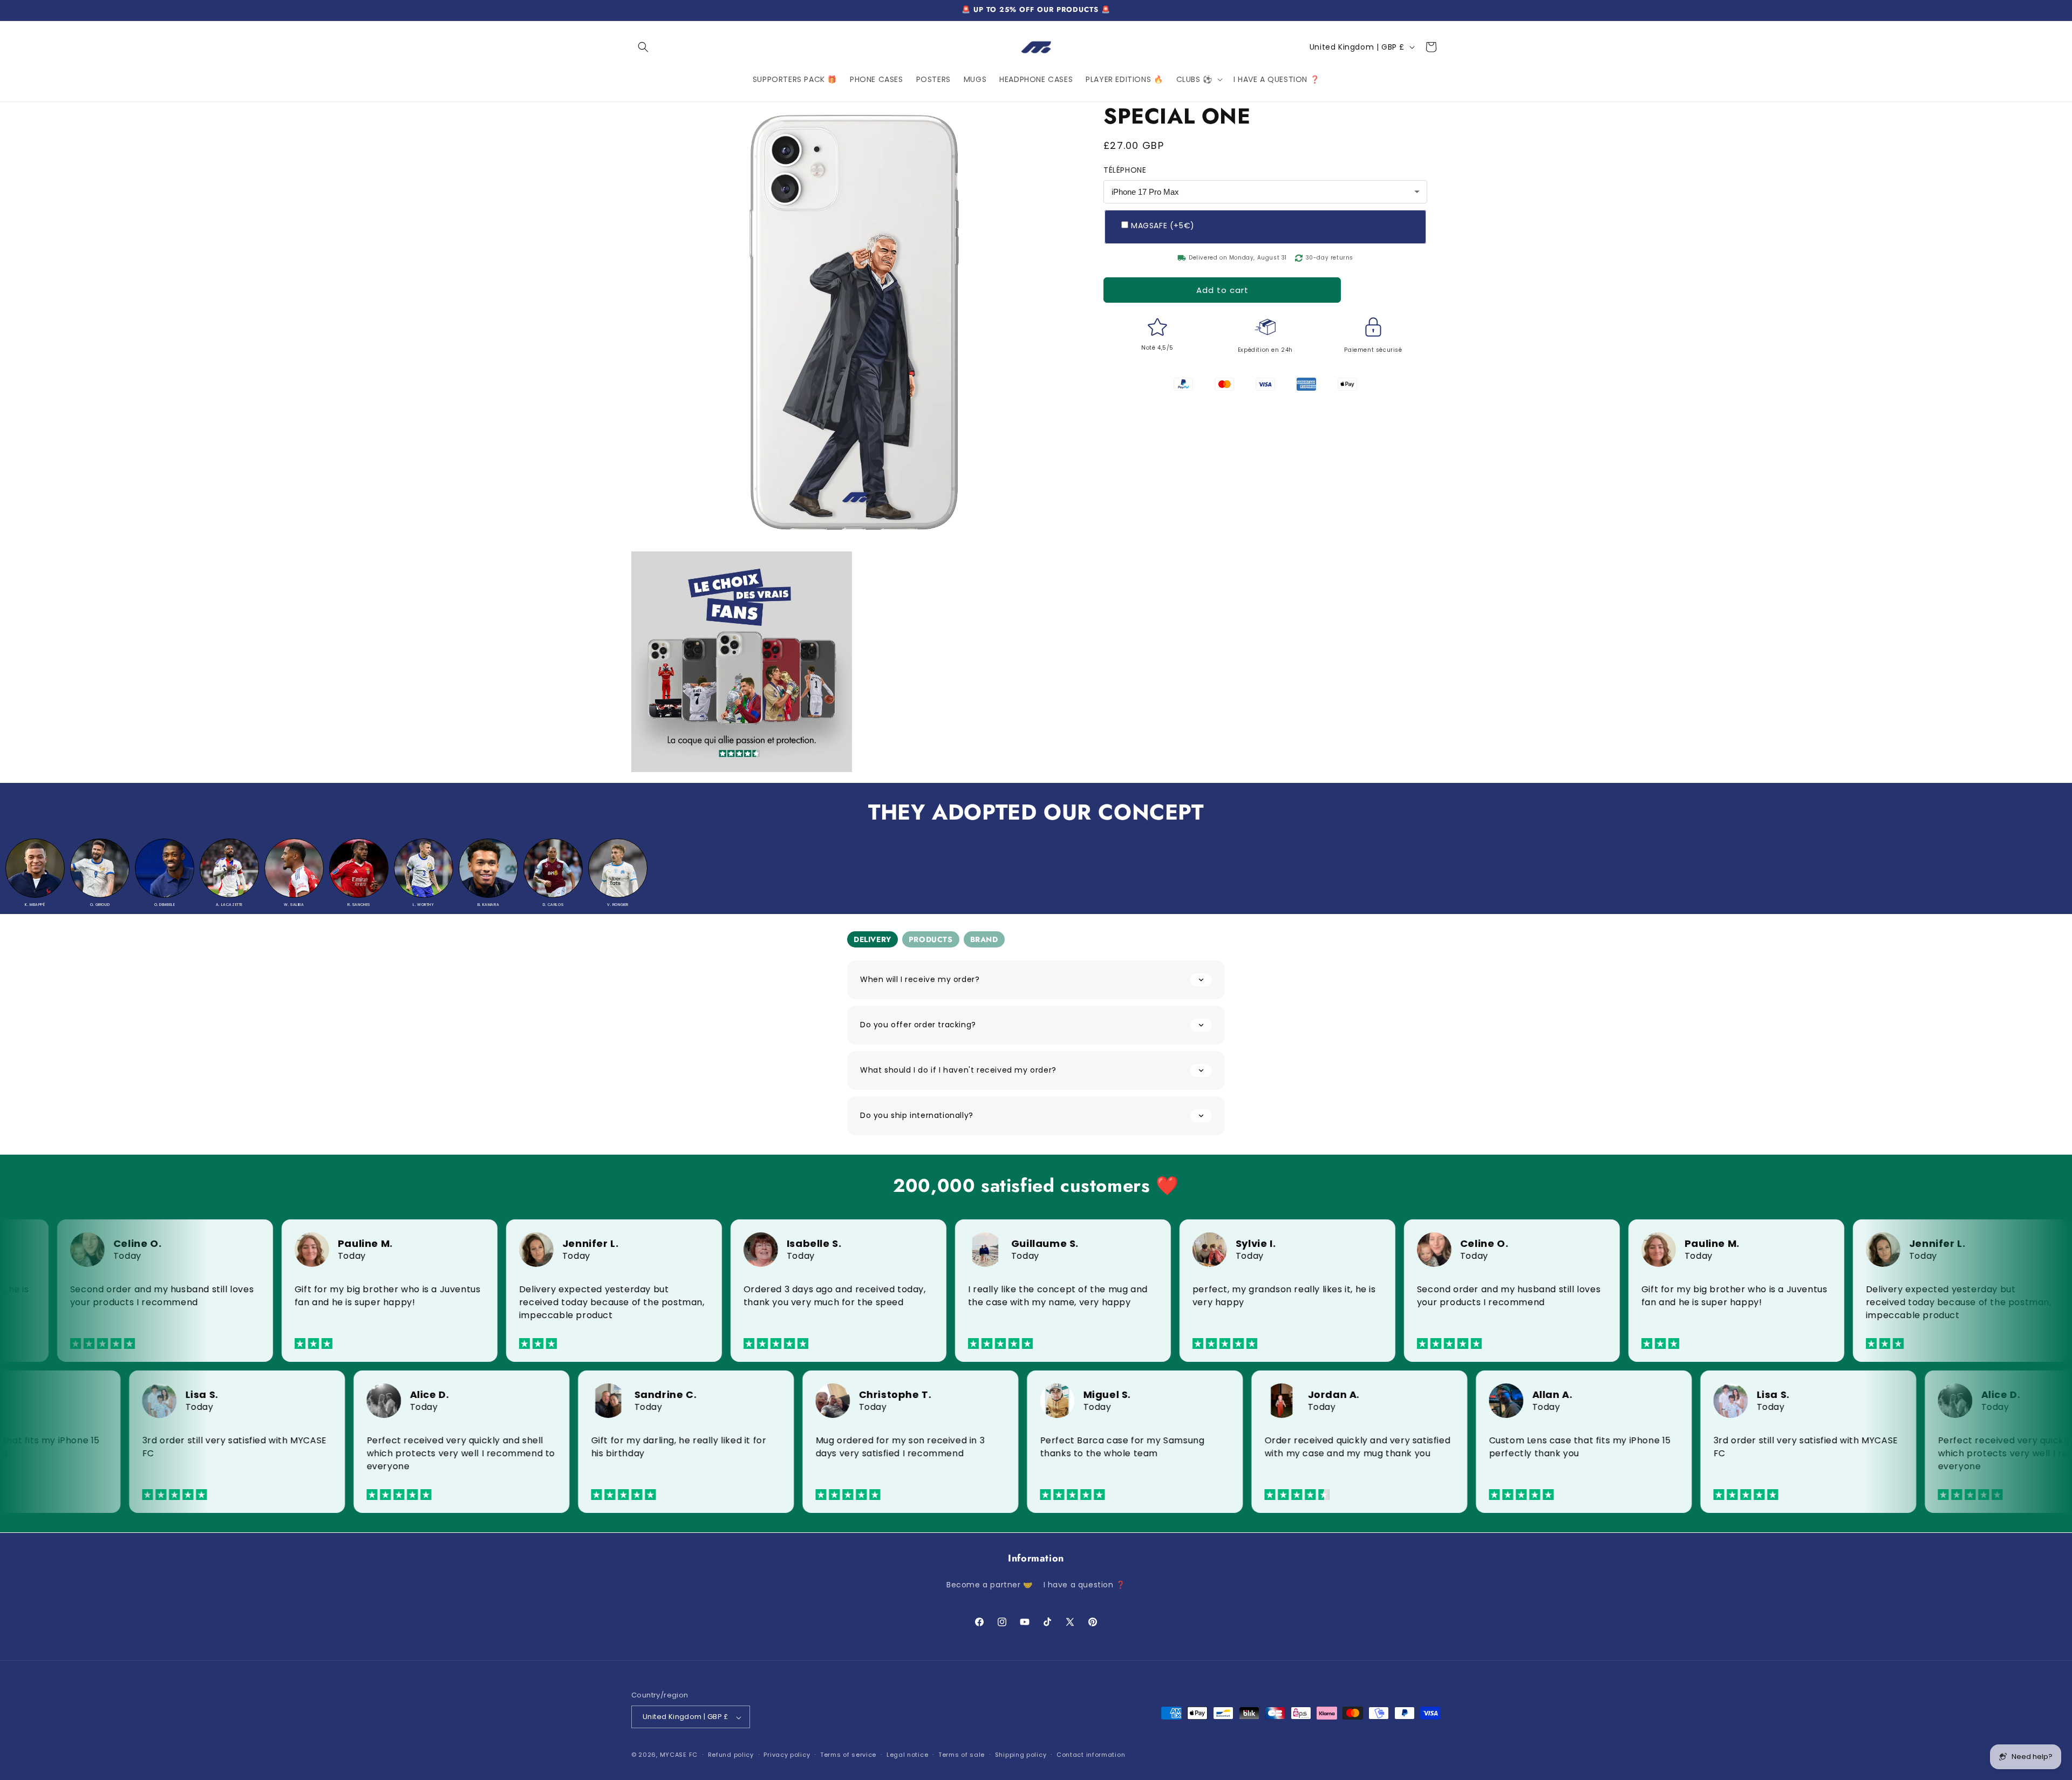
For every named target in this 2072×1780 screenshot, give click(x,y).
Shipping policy (1021, 1755)
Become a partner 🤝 (990, 1585)
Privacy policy (787, 1755)
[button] (643, 47)
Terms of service (848, 1755)
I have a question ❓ (1085, 1585)
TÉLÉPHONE (1125, 170)
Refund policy (731, 1755)
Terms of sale (962, 1755)
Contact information (1091, 1755)
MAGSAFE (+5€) (1163, 226)
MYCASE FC (679, 1755)
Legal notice (907, 1755)
